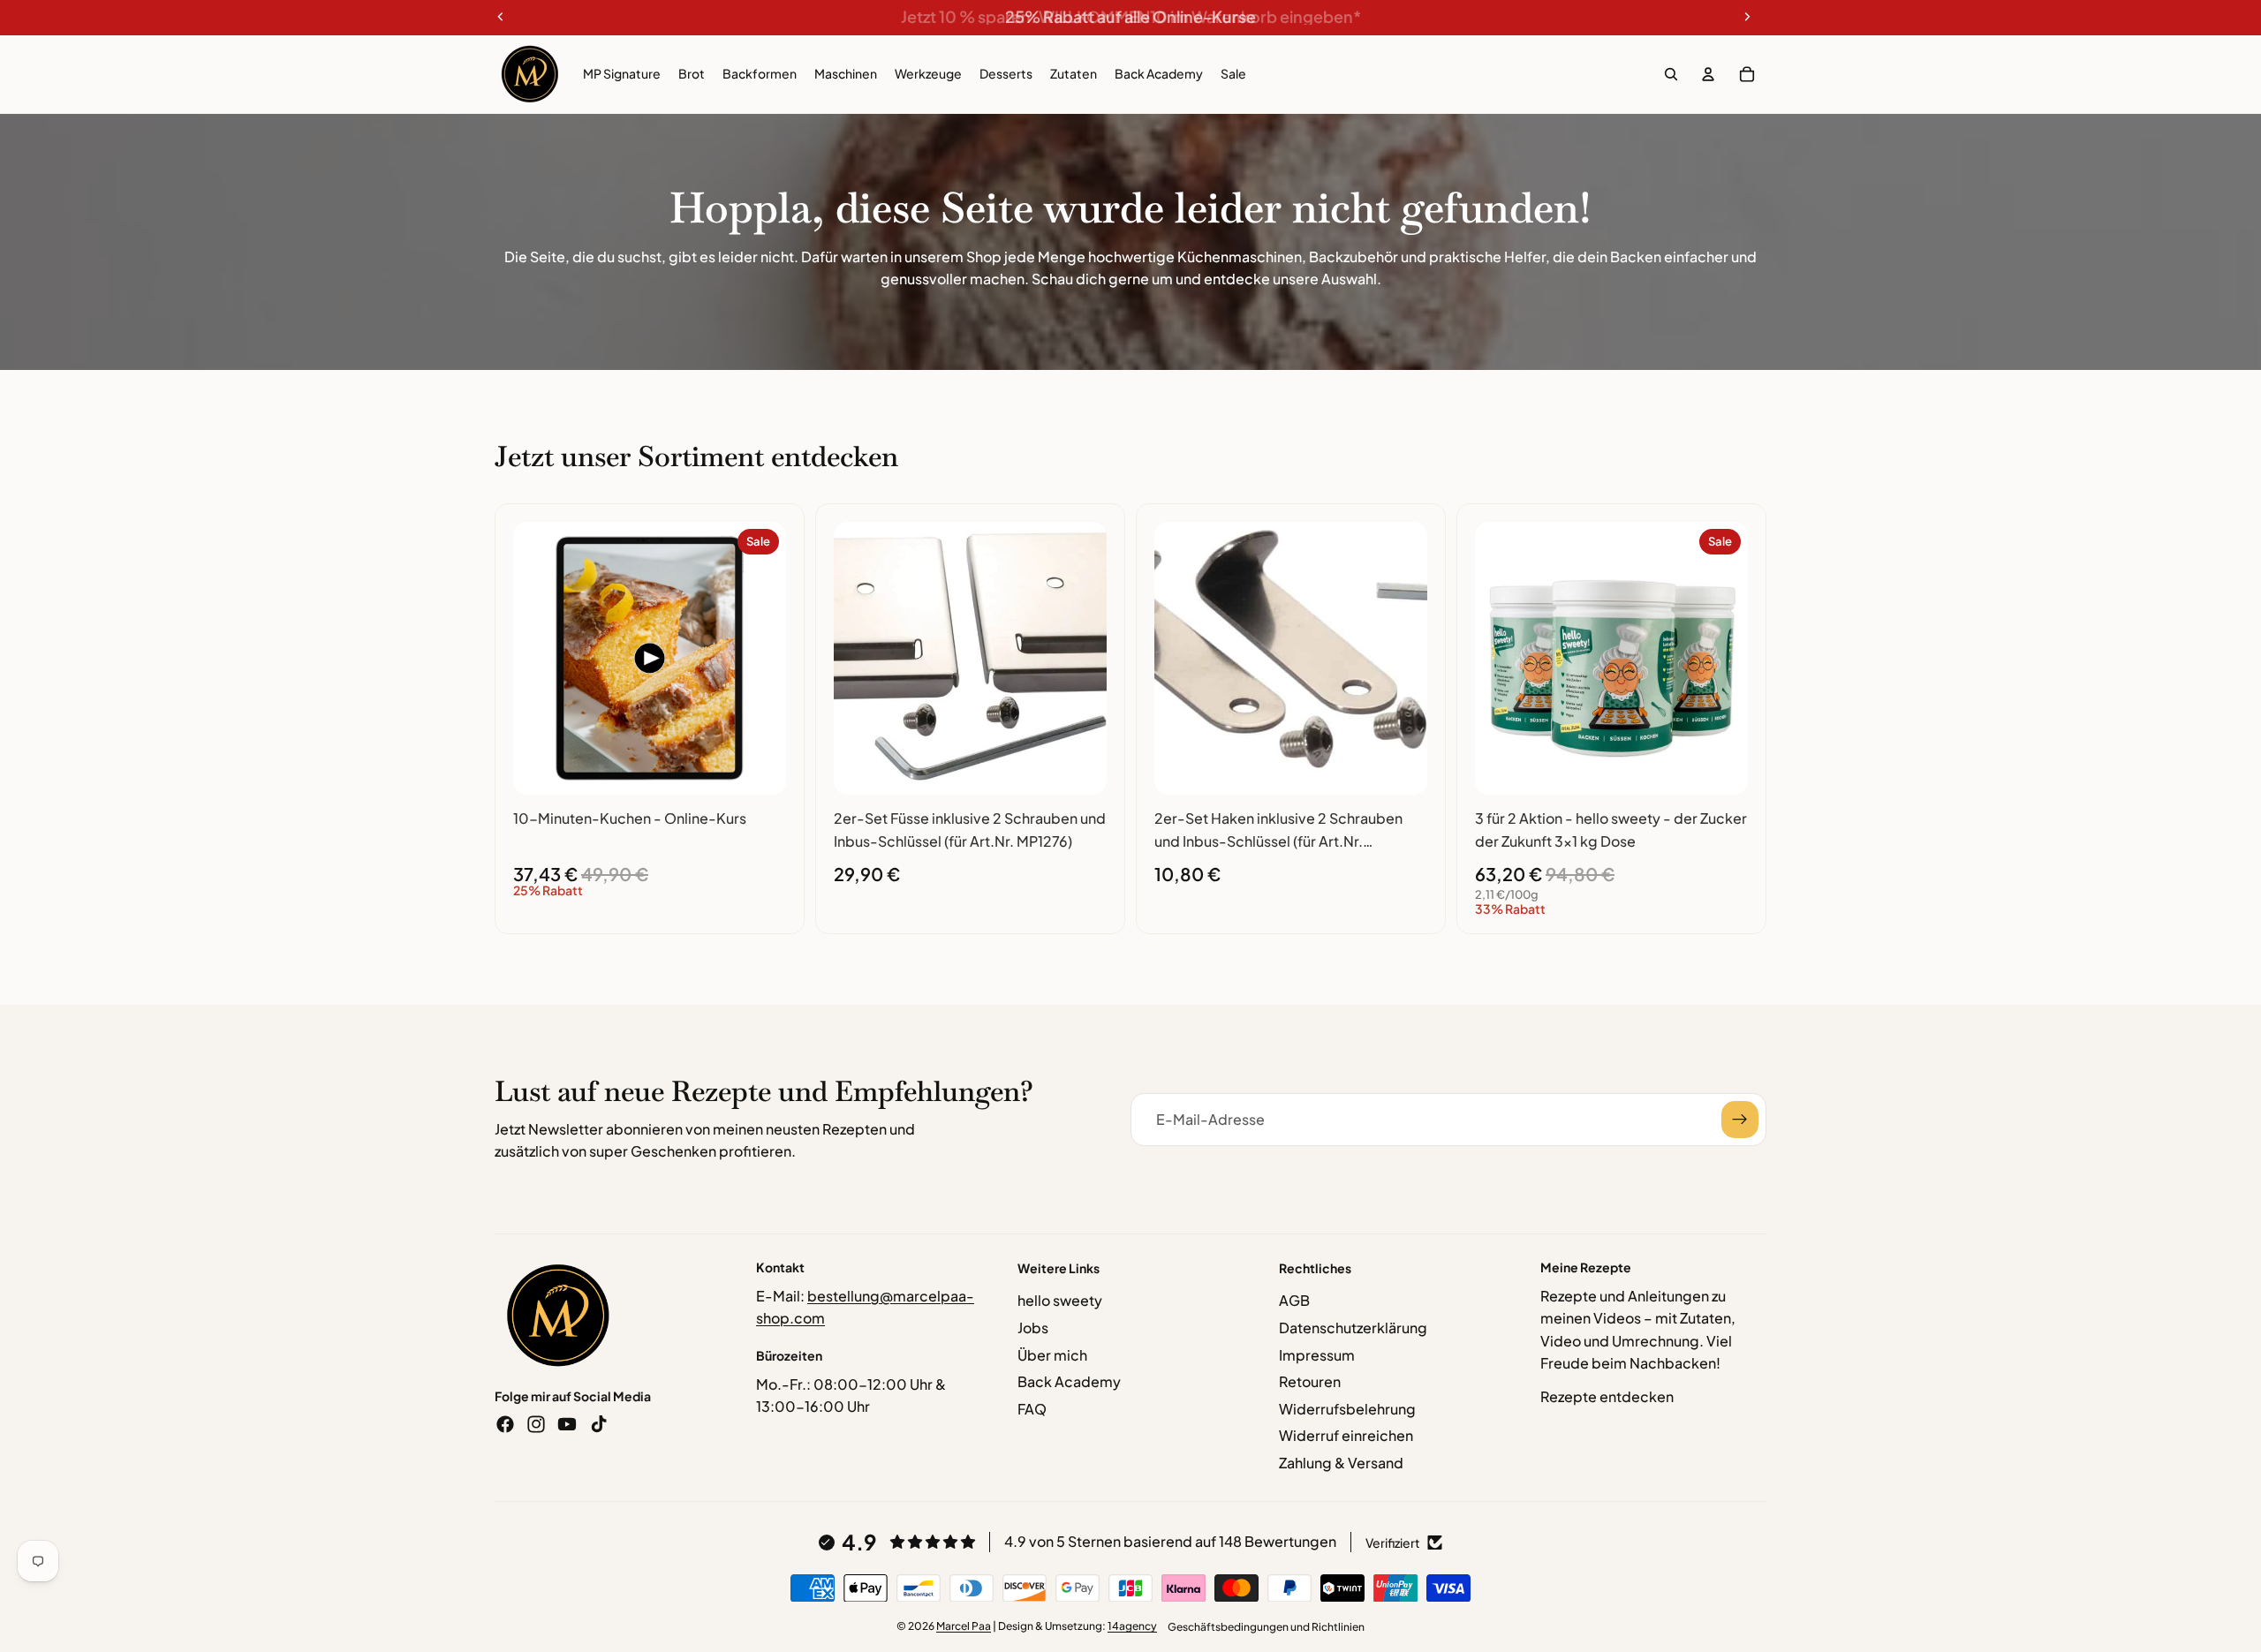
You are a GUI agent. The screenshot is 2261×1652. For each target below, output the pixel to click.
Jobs (1033, 1328)
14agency (1132, 1626)
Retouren (1310, 1381)
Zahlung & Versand (1341, 1463)
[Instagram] (536, 1424)
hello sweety (1060, 1300)
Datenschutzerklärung (1353, 1328)
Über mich (1052, 1355)
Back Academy (1069, 1381)
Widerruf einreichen (1346, 1435)
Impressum (1317, 1355)
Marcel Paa (964, 1626)
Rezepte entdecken (1607, 1396)
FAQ (1032, 1409)
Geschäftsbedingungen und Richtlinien (1266, 1627)
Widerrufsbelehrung (1347, 1409)
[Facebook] (505, 1424)
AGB (1294, 1300)
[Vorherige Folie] (540, 659)
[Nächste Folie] (760, 659)
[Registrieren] (1740, 1120)
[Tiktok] (599, 1424)
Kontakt (780, 1267)
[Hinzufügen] (759, 767)
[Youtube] (567, 1424)
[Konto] (1708, 74)
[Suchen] (1671, 74)
